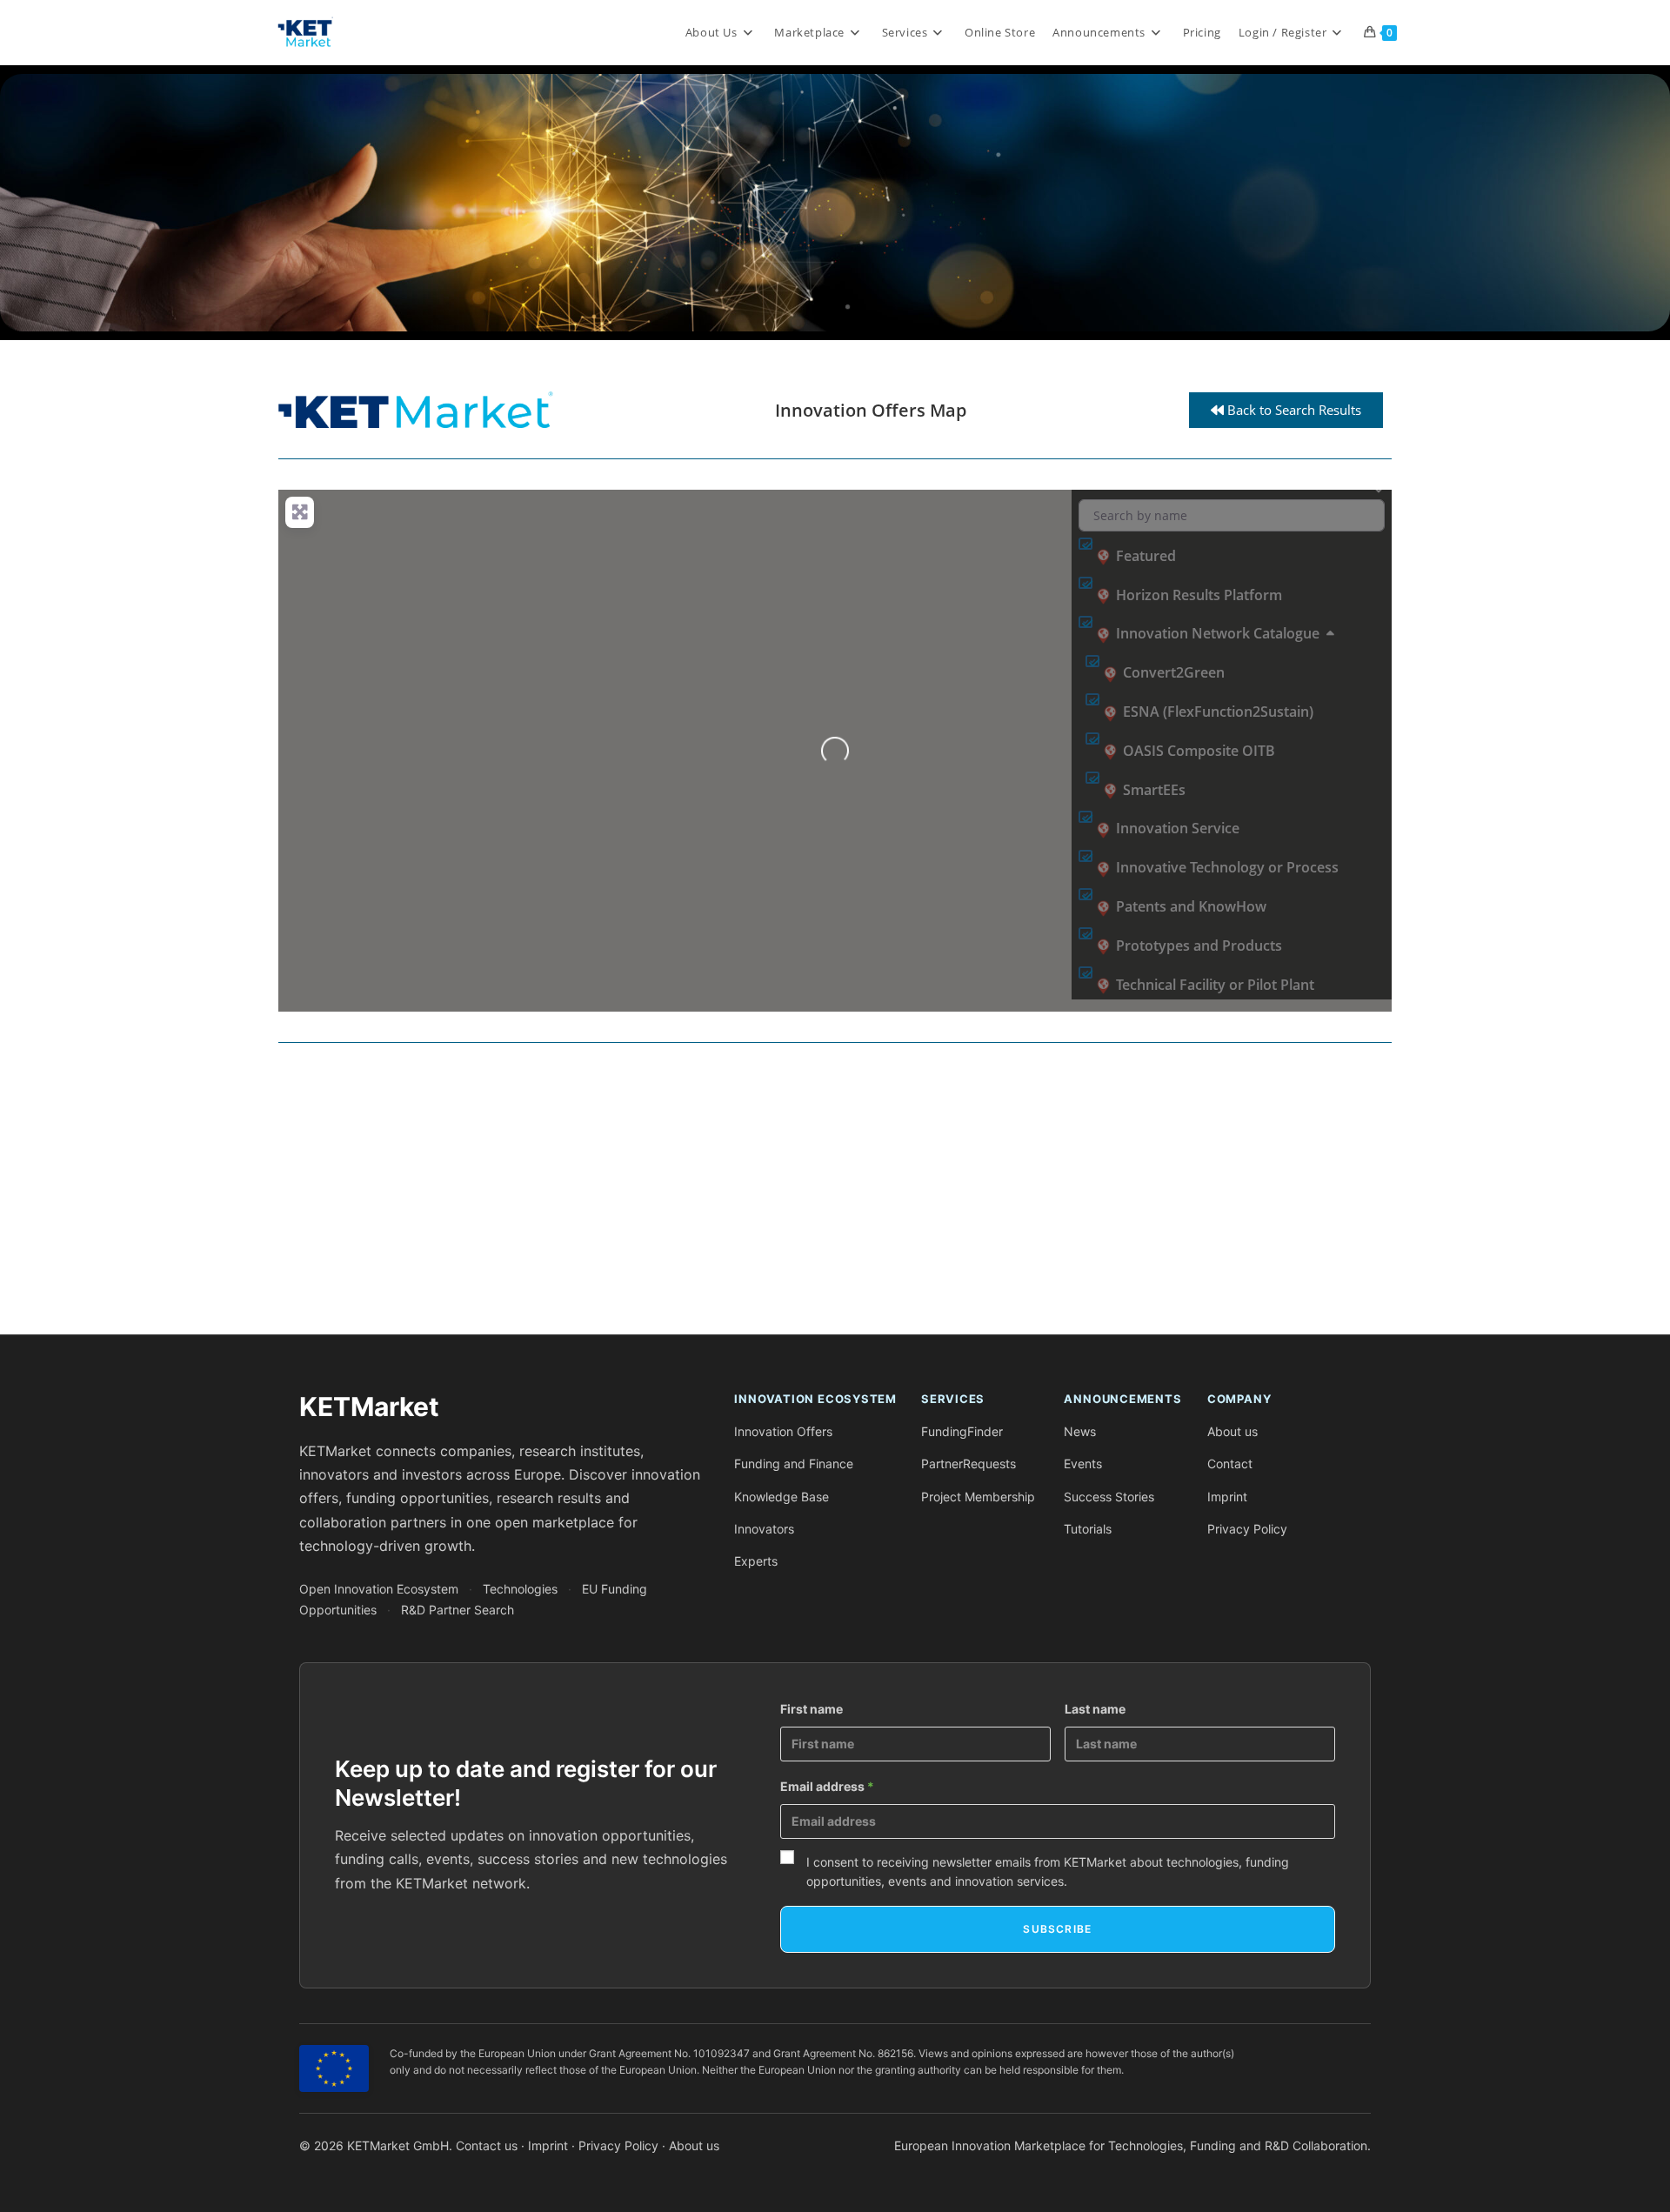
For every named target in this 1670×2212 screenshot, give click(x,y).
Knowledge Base (782, 1497)
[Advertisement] (800, 1195)
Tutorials (1088, 1529)
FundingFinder (962, 1431)
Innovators (764, 1529)
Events (1083, 1464)
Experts (756, 1561)
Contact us (487, 2145)
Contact (1230, 1464)
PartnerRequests (969, 1464)
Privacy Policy (1247, 1529)
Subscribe (1057, 1929)
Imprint (1227, 1497)
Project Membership (978, 1497)
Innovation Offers (783, 1431)
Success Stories (1109, 1497)
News (1080, 1431)
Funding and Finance (794, 1464)
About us (1232, 1431)
